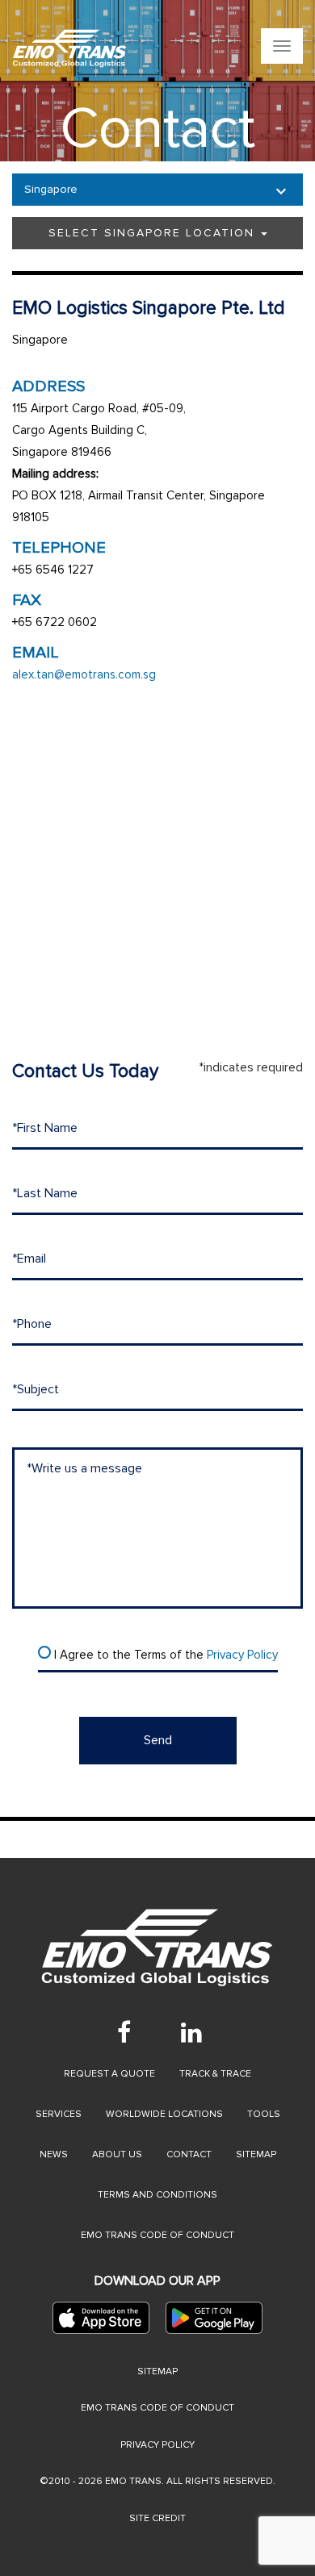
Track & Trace (215, 2074)
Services (59, 2114)
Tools (264, 2114)
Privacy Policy (242, 1655)
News (54, 2154)
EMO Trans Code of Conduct (157, 2235)
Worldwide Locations (164, 2114)
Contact (189, 2154)
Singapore (51, 189)
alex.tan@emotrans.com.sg (84, 674)
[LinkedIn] (191, 2032)
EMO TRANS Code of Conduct (157, 2408)
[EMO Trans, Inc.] (70, 48)
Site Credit (157, 2518)
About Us (117, 2154)
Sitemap (256, 2154)
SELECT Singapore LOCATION (154, 233)
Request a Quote (109, 2074)
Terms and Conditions (157, 2195)
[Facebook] (124, 2032)
